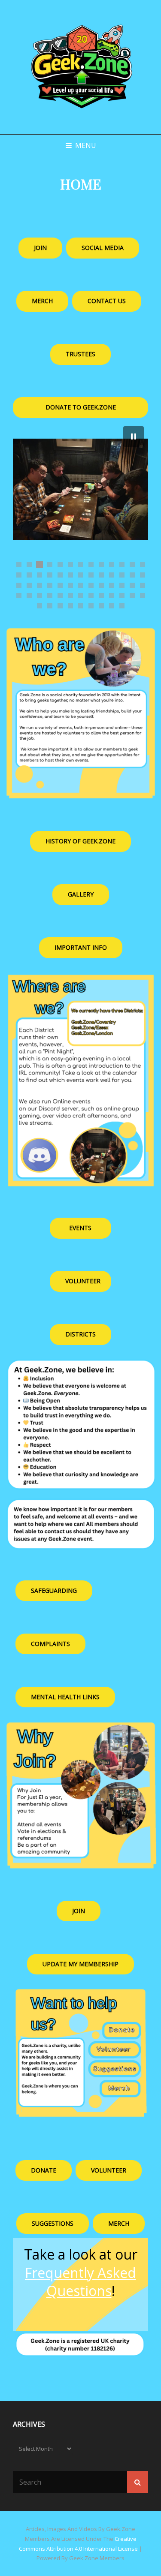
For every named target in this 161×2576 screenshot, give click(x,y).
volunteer (83, 1281)
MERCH (42, 301)
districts (80, 1334)
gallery (81, 894)
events (80, 1228)
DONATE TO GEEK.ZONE (81, 407)
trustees (80, 354)
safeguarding (54, 1590)
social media (103, 248)
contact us (107, 301)
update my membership (80, 1964)
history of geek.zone (80, 841)
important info (81, 947)
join (40, 248)
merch (119, 2223)
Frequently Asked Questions (80, 2282)
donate (44, 2170)
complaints (50, 1644)
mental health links (65, 1697)
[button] (134, 436)
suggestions (53, 2223)
